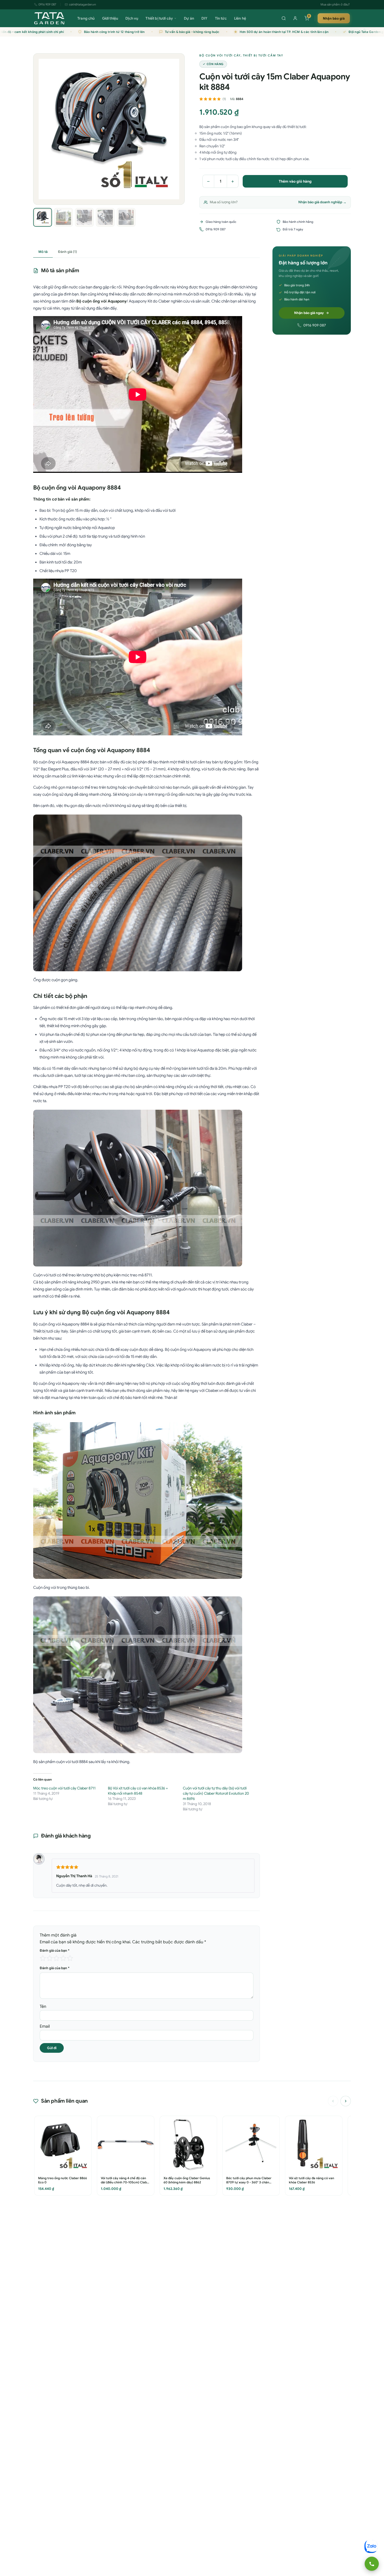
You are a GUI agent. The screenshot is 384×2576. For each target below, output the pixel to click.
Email (45, 2026)
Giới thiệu (110, 18)
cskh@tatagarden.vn (82, 4)
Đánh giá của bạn (55, 1950)
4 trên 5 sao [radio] (63, 1958)
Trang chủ (86, 18)
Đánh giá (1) (68, 252)
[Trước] (333, 2101)
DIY (205, 18)
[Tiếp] (346, 2101)
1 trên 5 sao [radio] (43, 1958)
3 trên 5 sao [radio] (56, 1958)
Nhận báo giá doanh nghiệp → (322, 202)
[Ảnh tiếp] (177, 129)
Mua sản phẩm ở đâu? (335, 4)
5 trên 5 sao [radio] (70, 1958)
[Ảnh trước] (41, 129)
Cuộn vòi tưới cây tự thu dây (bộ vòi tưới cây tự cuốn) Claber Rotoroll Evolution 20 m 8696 (216, 1793)
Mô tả (43, 252)
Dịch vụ (132, 18)
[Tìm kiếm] (284, 18)
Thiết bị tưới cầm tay (263, 55)
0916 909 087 (47, 4)
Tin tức (221, 18)
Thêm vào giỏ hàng (295, 181)
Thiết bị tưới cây (159, 18)
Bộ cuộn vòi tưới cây (220, 55)
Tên (43, 2007)
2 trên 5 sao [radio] (50, 1958)
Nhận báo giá (334, 18)
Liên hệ (240, 18)
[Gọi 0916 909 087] (372, 2564)
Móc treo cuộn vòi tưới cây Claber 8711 (64, 1788)
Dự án (189, 18)
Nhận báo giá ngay (309, 313)
